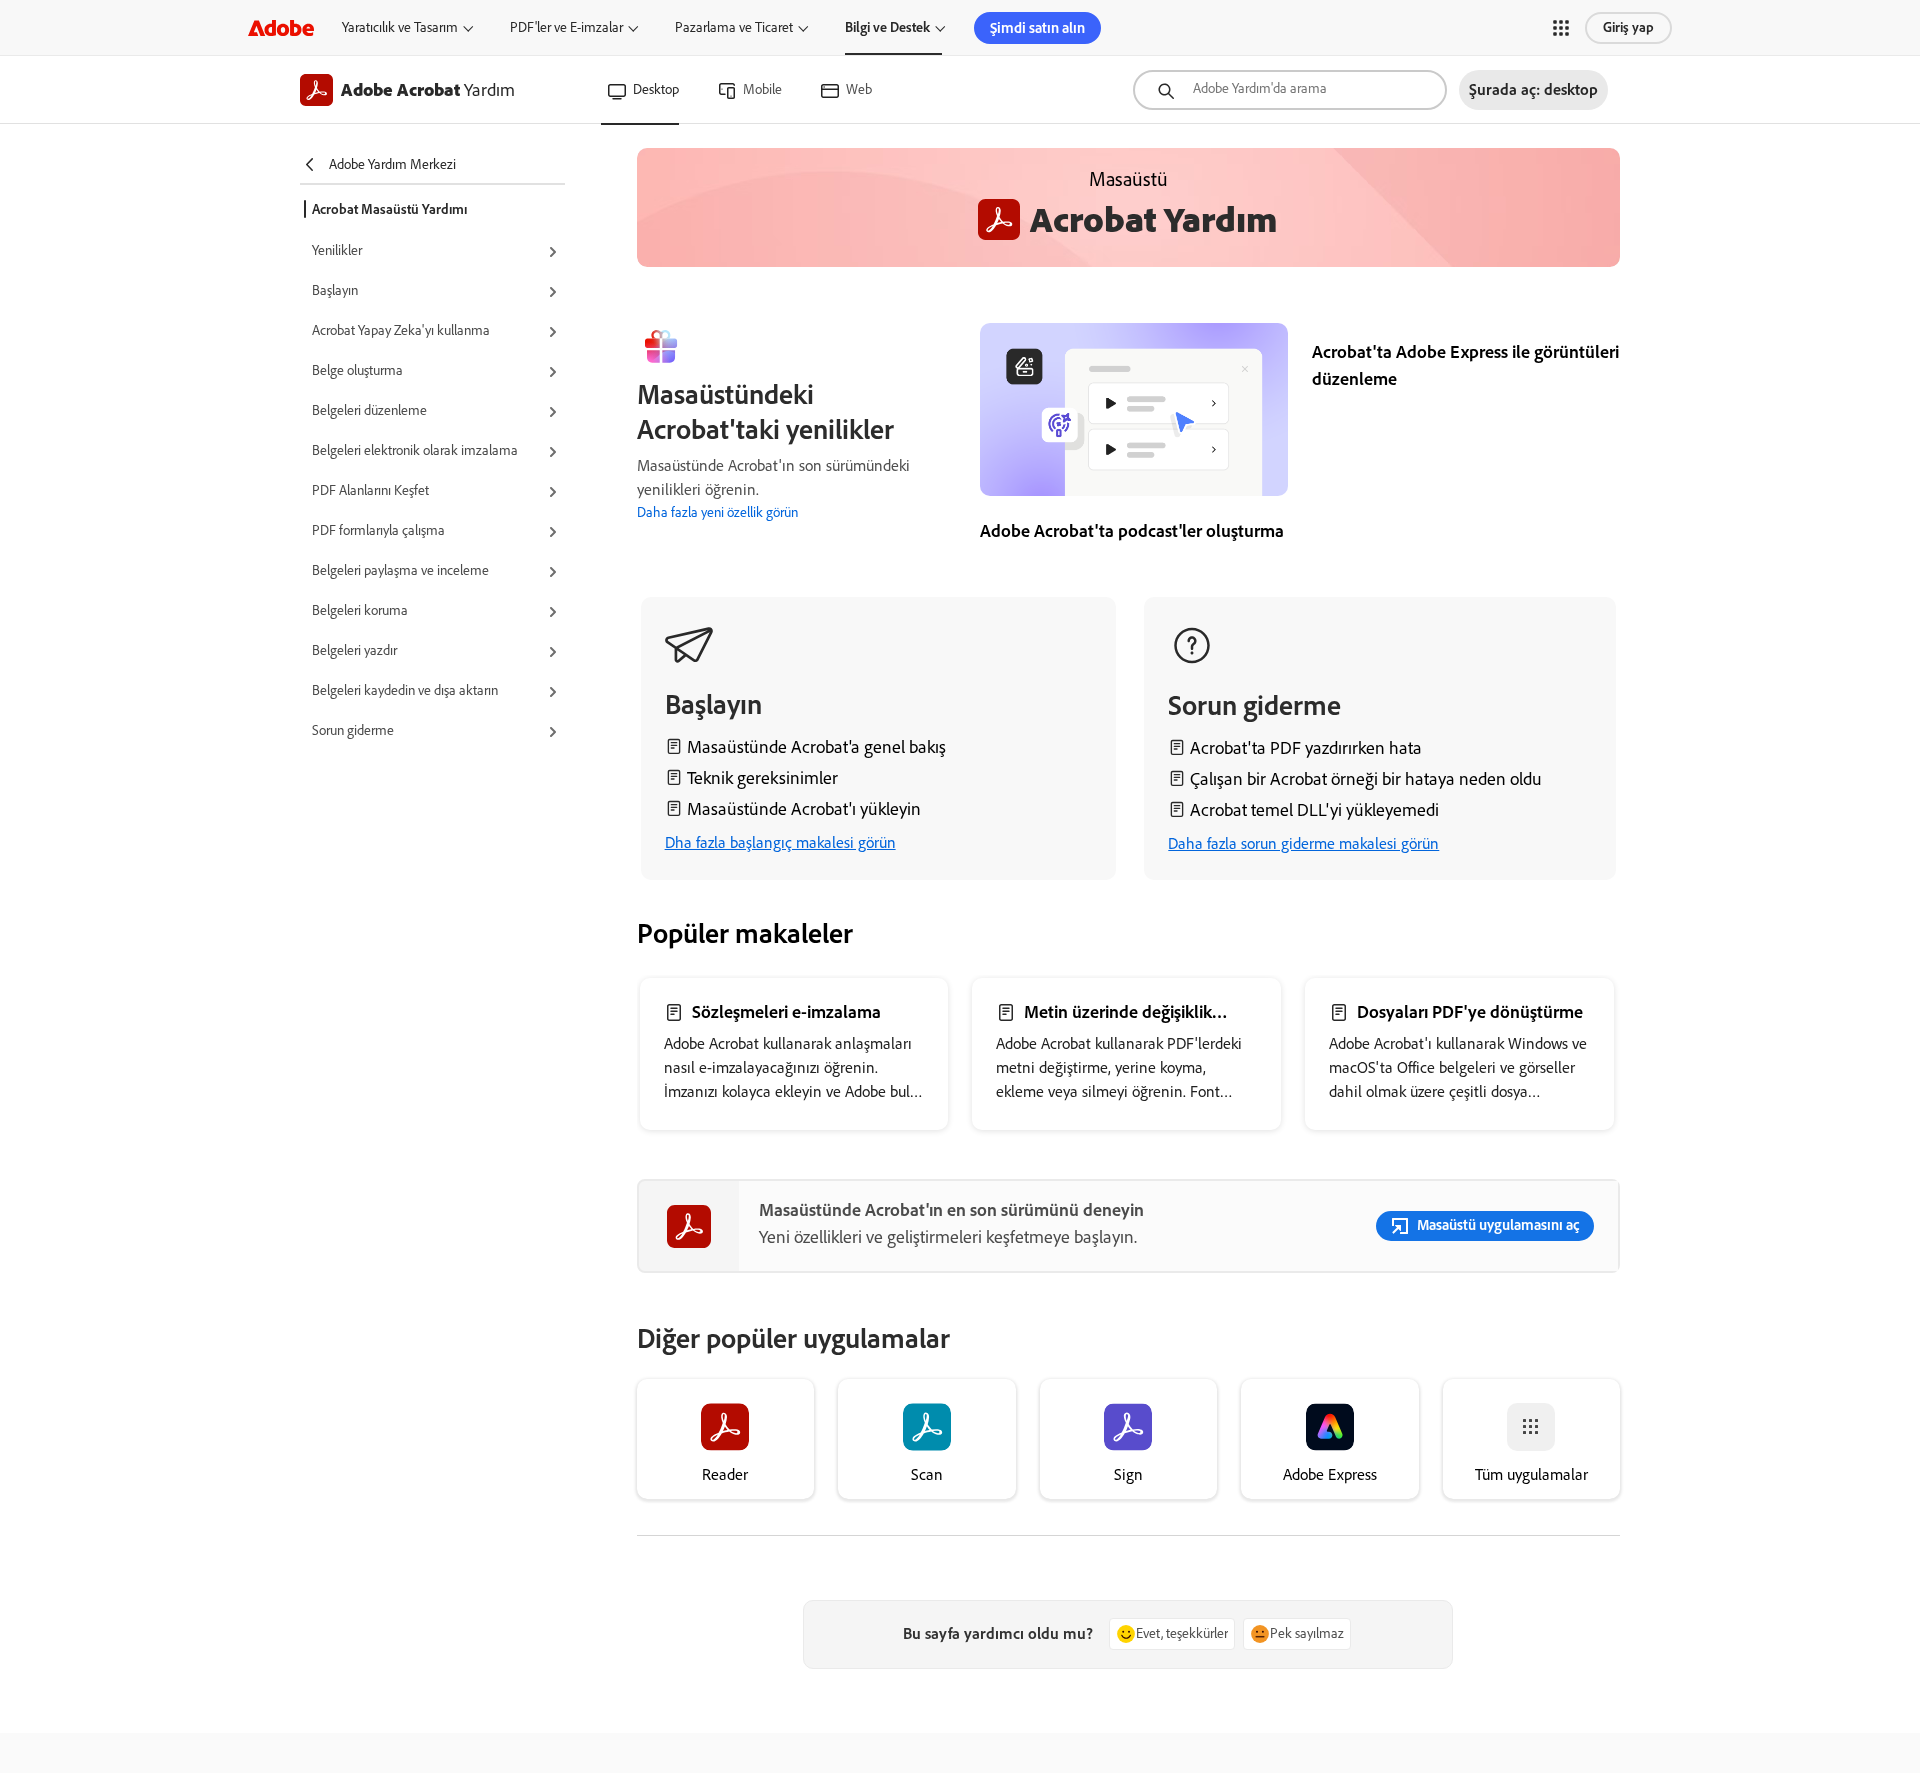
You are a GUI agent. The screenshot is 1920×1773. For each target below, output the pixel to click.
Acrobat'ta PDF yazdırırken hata (1306, 748)
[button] (1561, 28)
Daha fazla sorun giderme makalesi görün (1303, 843)
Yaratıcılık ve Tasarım (400, 27)
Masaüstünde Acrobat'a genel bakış (816, 747)
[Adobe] (281, 27)
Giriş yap (1628, 27)
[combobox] (1290, 90)
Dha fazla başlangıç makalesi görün (780, 842)
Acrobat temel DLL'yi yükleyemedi (1314, 810)
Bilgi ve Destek (887, 27)
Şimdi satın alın (1037, 28)
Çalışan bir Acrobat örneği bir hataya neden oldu (1366, 779)
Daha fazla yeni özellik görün (717, 512)
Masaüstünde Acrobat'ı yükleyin (804, 809)
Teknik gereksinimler (762, 778)
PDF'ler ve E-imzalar (566, 27)
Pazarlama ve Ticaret (734, 27)
